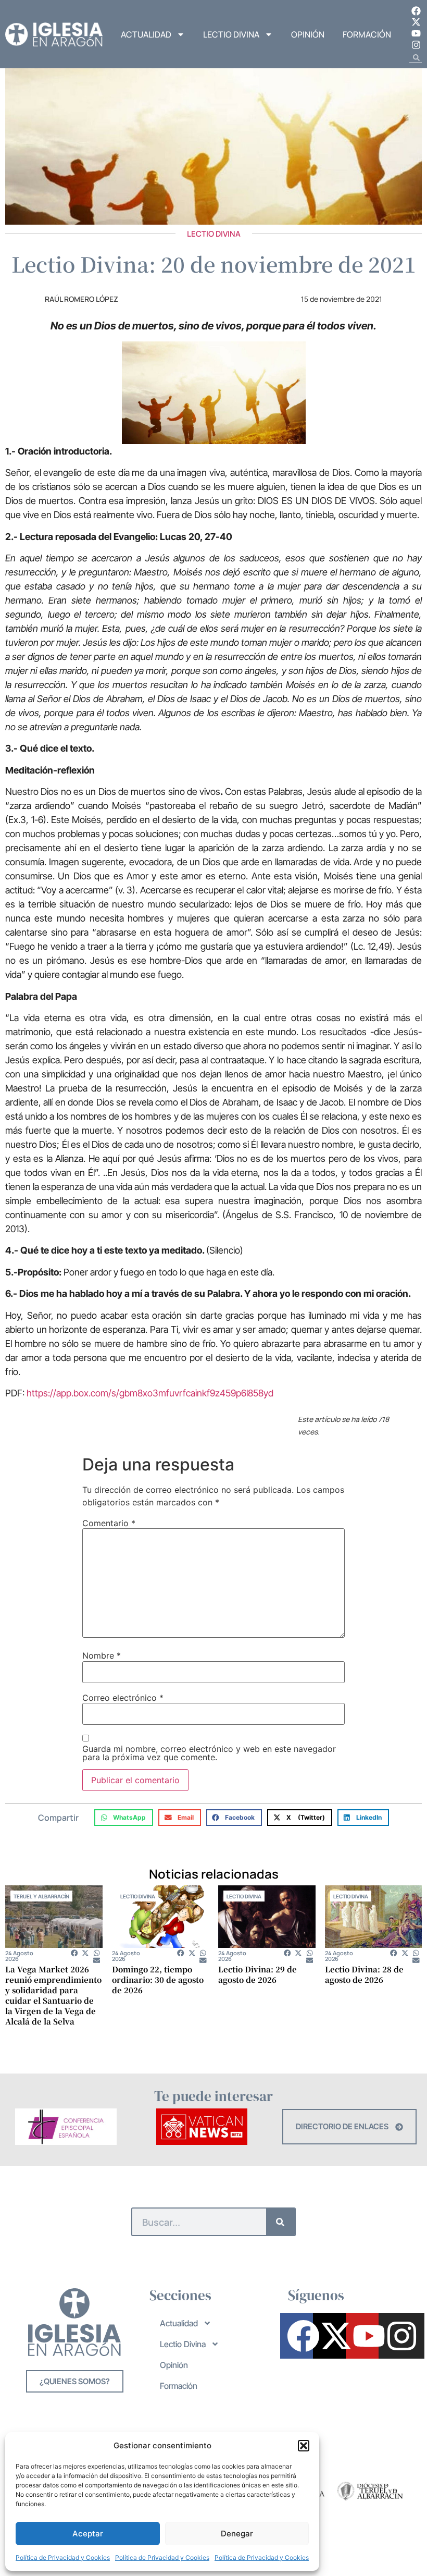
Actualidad (146, 34)
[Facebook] (416, 11)
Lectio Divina (231, 34)
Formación (367, 34)
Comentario (109, 1523)
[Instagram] (416, 45)
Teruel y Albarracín (41, 1896)
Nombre (102, 1655)
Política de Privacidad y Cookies (63, 2557)
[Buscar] (280, 2222)
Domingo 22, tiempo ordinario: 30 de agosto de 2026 (158, 1979)
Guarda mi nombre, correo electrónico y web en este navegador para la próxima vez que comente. (209, 1753)
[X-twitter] (416, 22)
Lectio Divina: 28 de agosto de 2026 (364, 1974)
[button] (304, 2446)
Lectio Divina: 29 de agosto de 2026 (258, 1974)
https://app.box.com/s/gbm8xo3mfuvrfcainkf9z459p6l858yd (150, 1393)
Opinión (308, 34)
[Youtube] (416, 33)
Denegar (237, 2534)
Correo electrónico (123, 1698)
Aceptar (88, 2534)
